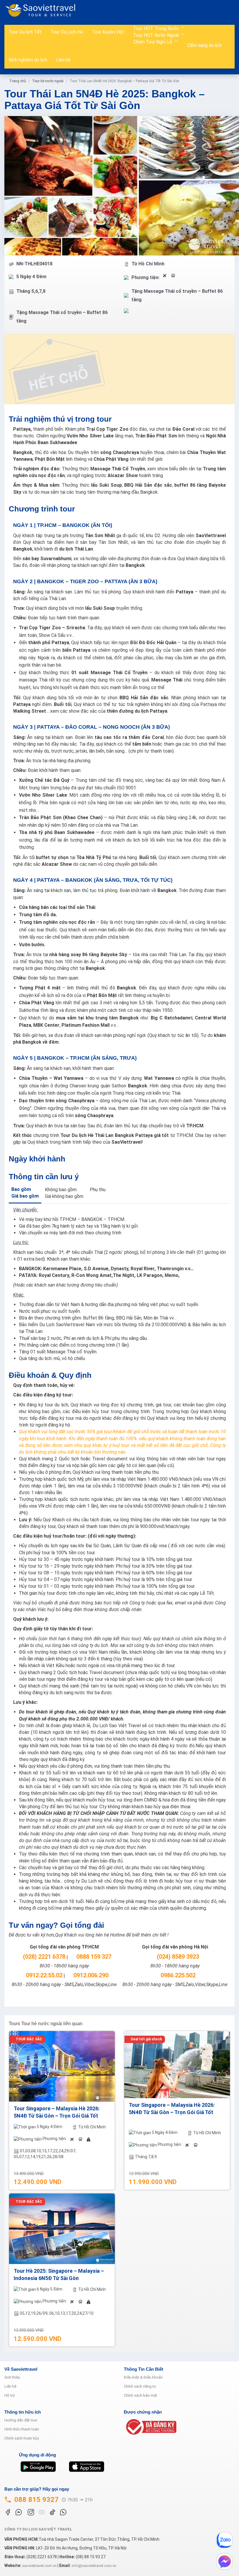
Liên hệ (63, 60)
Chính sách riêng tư (140, 2386)
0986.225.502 (177, 1975)
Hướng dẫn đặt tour (21, 2420)
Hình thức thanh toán (22, 2429)
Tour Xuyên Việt (108, 32)
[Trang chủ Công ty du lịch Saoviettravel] (43, 10)
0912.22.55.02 (43, 1975)
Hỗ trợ (10, 2395)
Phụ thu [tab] (98, 1190)
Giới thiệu (12, 2377)
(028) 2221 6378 (43, 1957)
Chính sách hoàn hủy (22, 2438)
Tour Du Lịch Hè (67, 32)
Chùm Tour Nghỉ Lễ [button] (153, 42)
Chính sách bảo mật (140, 2395)
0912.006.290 (90, 1975)
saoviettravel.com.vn (39, 2566)
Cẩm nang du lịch (205, 45)
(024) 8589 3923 (177, 1957)
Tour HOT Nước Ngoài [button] (157, 35)
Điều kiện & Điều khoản (143, 2377)
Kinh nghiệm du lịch (28, 60)
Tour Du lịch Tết (25, 32)
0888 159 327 (93, 1957)
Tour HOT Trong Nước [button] (157, 28)
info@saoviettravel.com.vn (94, 2566)
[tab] (25, 1193)
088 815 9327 (36, 2500)
